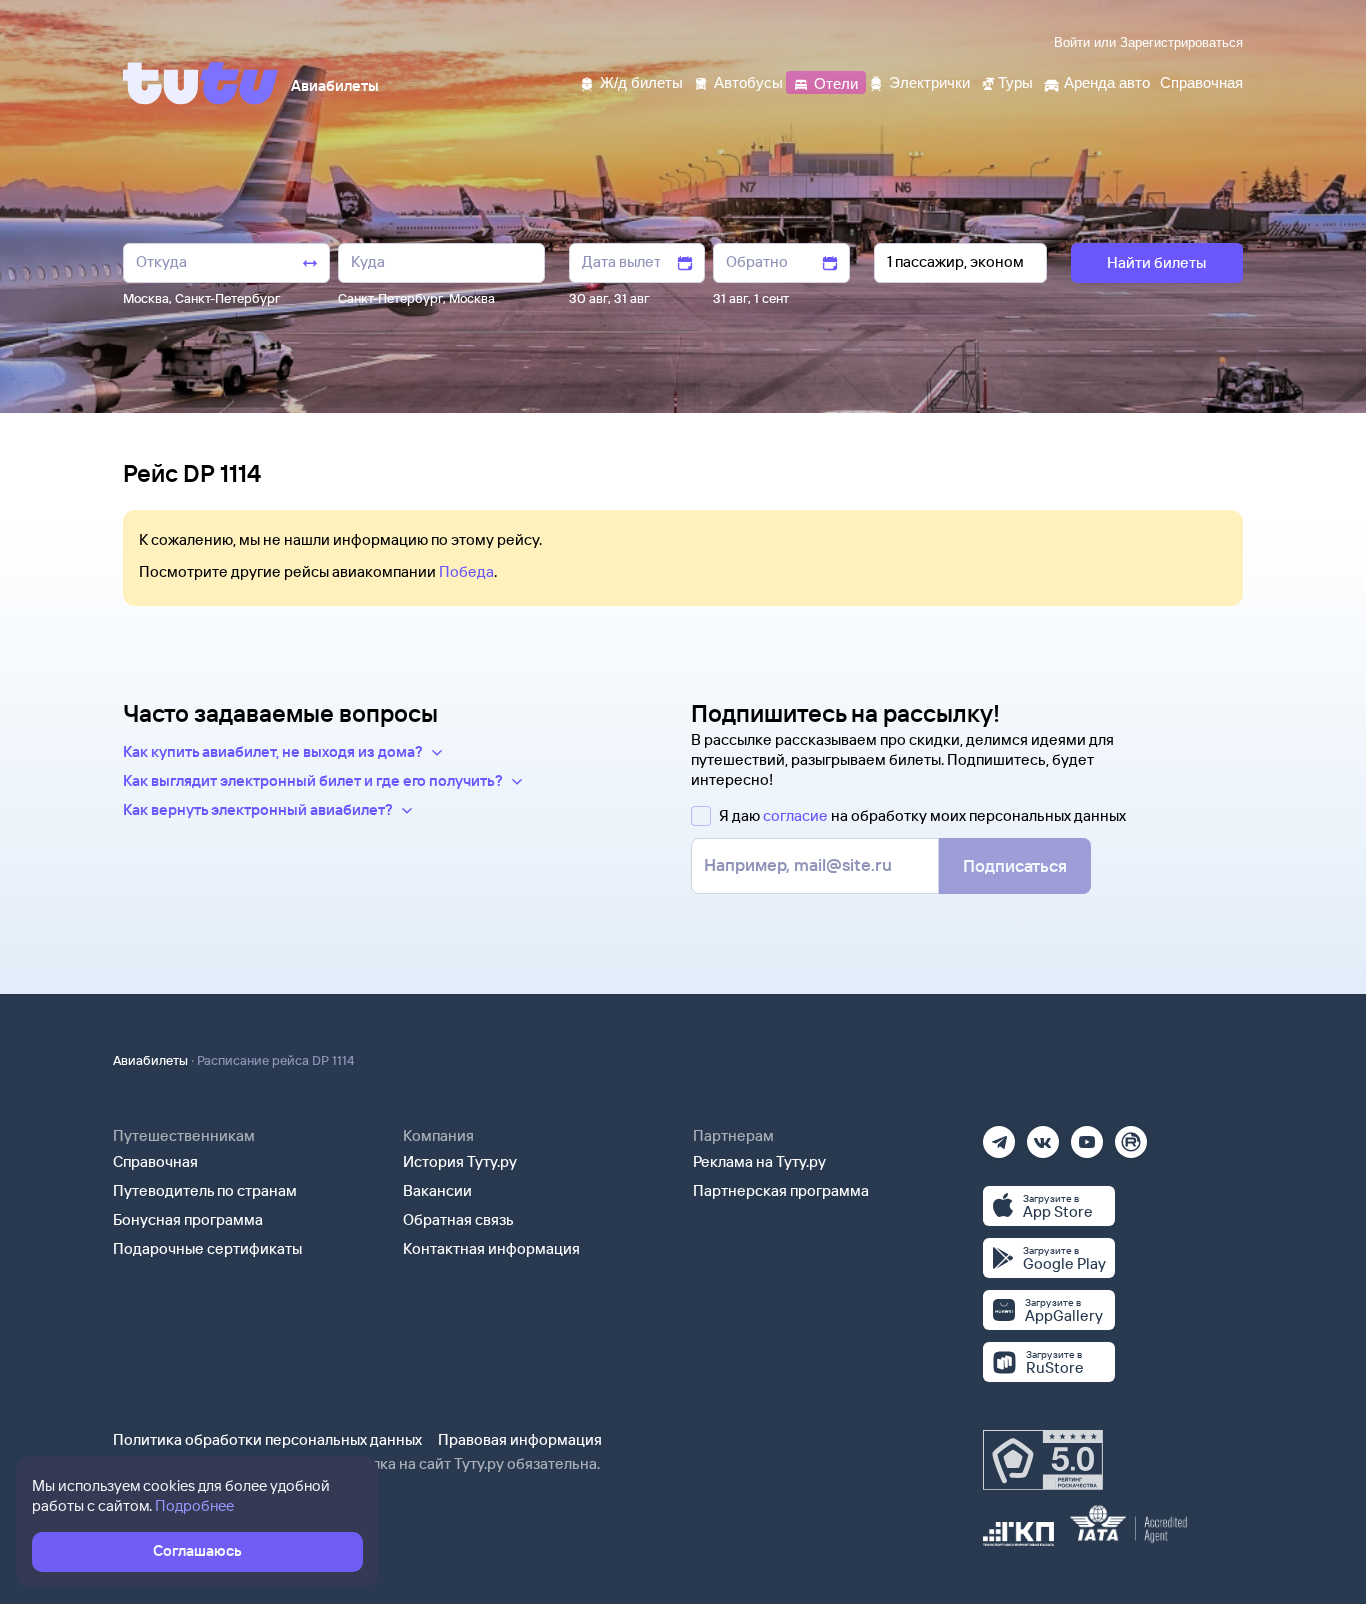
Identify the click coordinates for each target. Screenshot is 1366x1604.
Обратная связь (458, 1219)
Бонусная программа (188, 1219)
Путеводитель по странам (205, 1190)
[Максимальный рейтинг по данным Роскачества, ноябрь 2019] (1043, 1460)
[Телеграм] (999, 1135)
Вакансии (437, 1190)
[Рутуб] (1131, 1135)
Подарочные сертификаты (207, 1248)
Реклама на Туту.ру (759, 1161)
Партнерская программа (781, 1190)
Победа (466, 571)
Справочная (155, 1161)
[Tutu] (201, 83)
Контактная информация (491, 1248)
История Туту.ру (460, 1161)
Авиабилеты (150, 1060)
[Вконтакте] (1043, 1135)
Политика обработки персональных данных (267, 1439)
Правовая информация (520, 1439)
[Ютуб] (1087, 1135)
